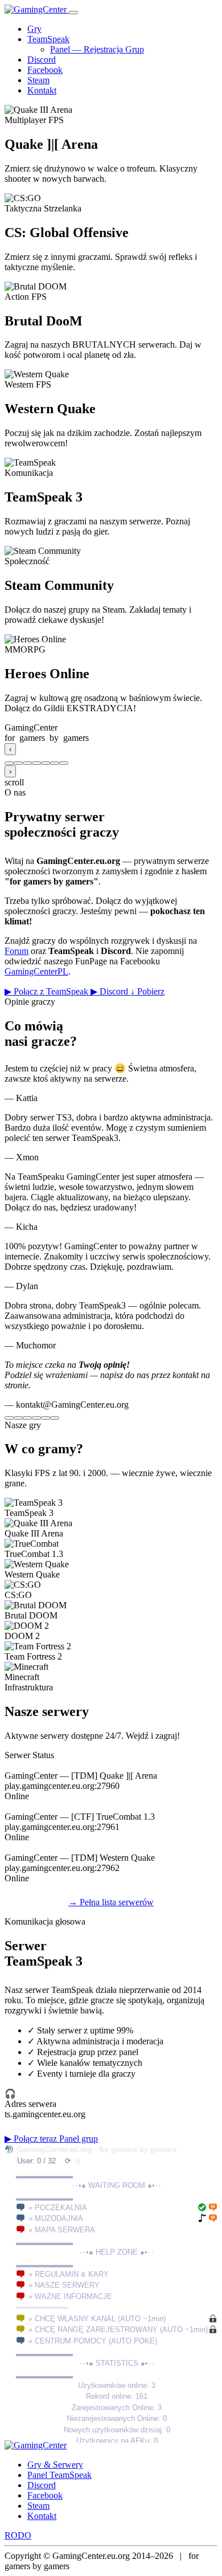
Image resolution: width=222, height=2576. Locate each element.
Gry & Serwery (55, 2465)
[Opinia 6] (55, 1418)
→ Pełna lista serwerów (111, 1902)
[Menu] (73, 13)
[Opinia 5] (46, 1418)
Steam (38, 80)
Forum (17, 951)
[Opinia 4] (36, 1418)
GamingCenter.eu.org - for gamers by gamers (97, 2149)
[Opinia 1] (9, 1418)
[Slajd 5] (46, 763)
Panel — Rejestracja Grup (97, 49)
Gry (34, 29)
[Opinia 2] (18, 1418)
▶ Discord (110, 991)
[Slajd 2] (18, 763)
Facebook (45, 70)
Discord (42, 60)
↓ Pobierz (147, 991)
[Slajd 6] (55, 763)
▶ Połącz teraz (32, 2139)
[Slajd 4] (36, 763)
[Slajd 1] (9, 763)
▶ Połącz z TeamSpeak (48, 991)
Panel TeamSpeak (59, 2475)
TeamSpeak (48, 39)
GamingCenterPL (36, 971)
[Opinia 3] (27, 1418)
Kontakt (42, 90)
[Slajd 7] (64, 763)
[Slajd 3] (27, 763)
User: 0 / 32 (36, 2161)
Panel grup (79, 2139)
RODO (18, 2535)
